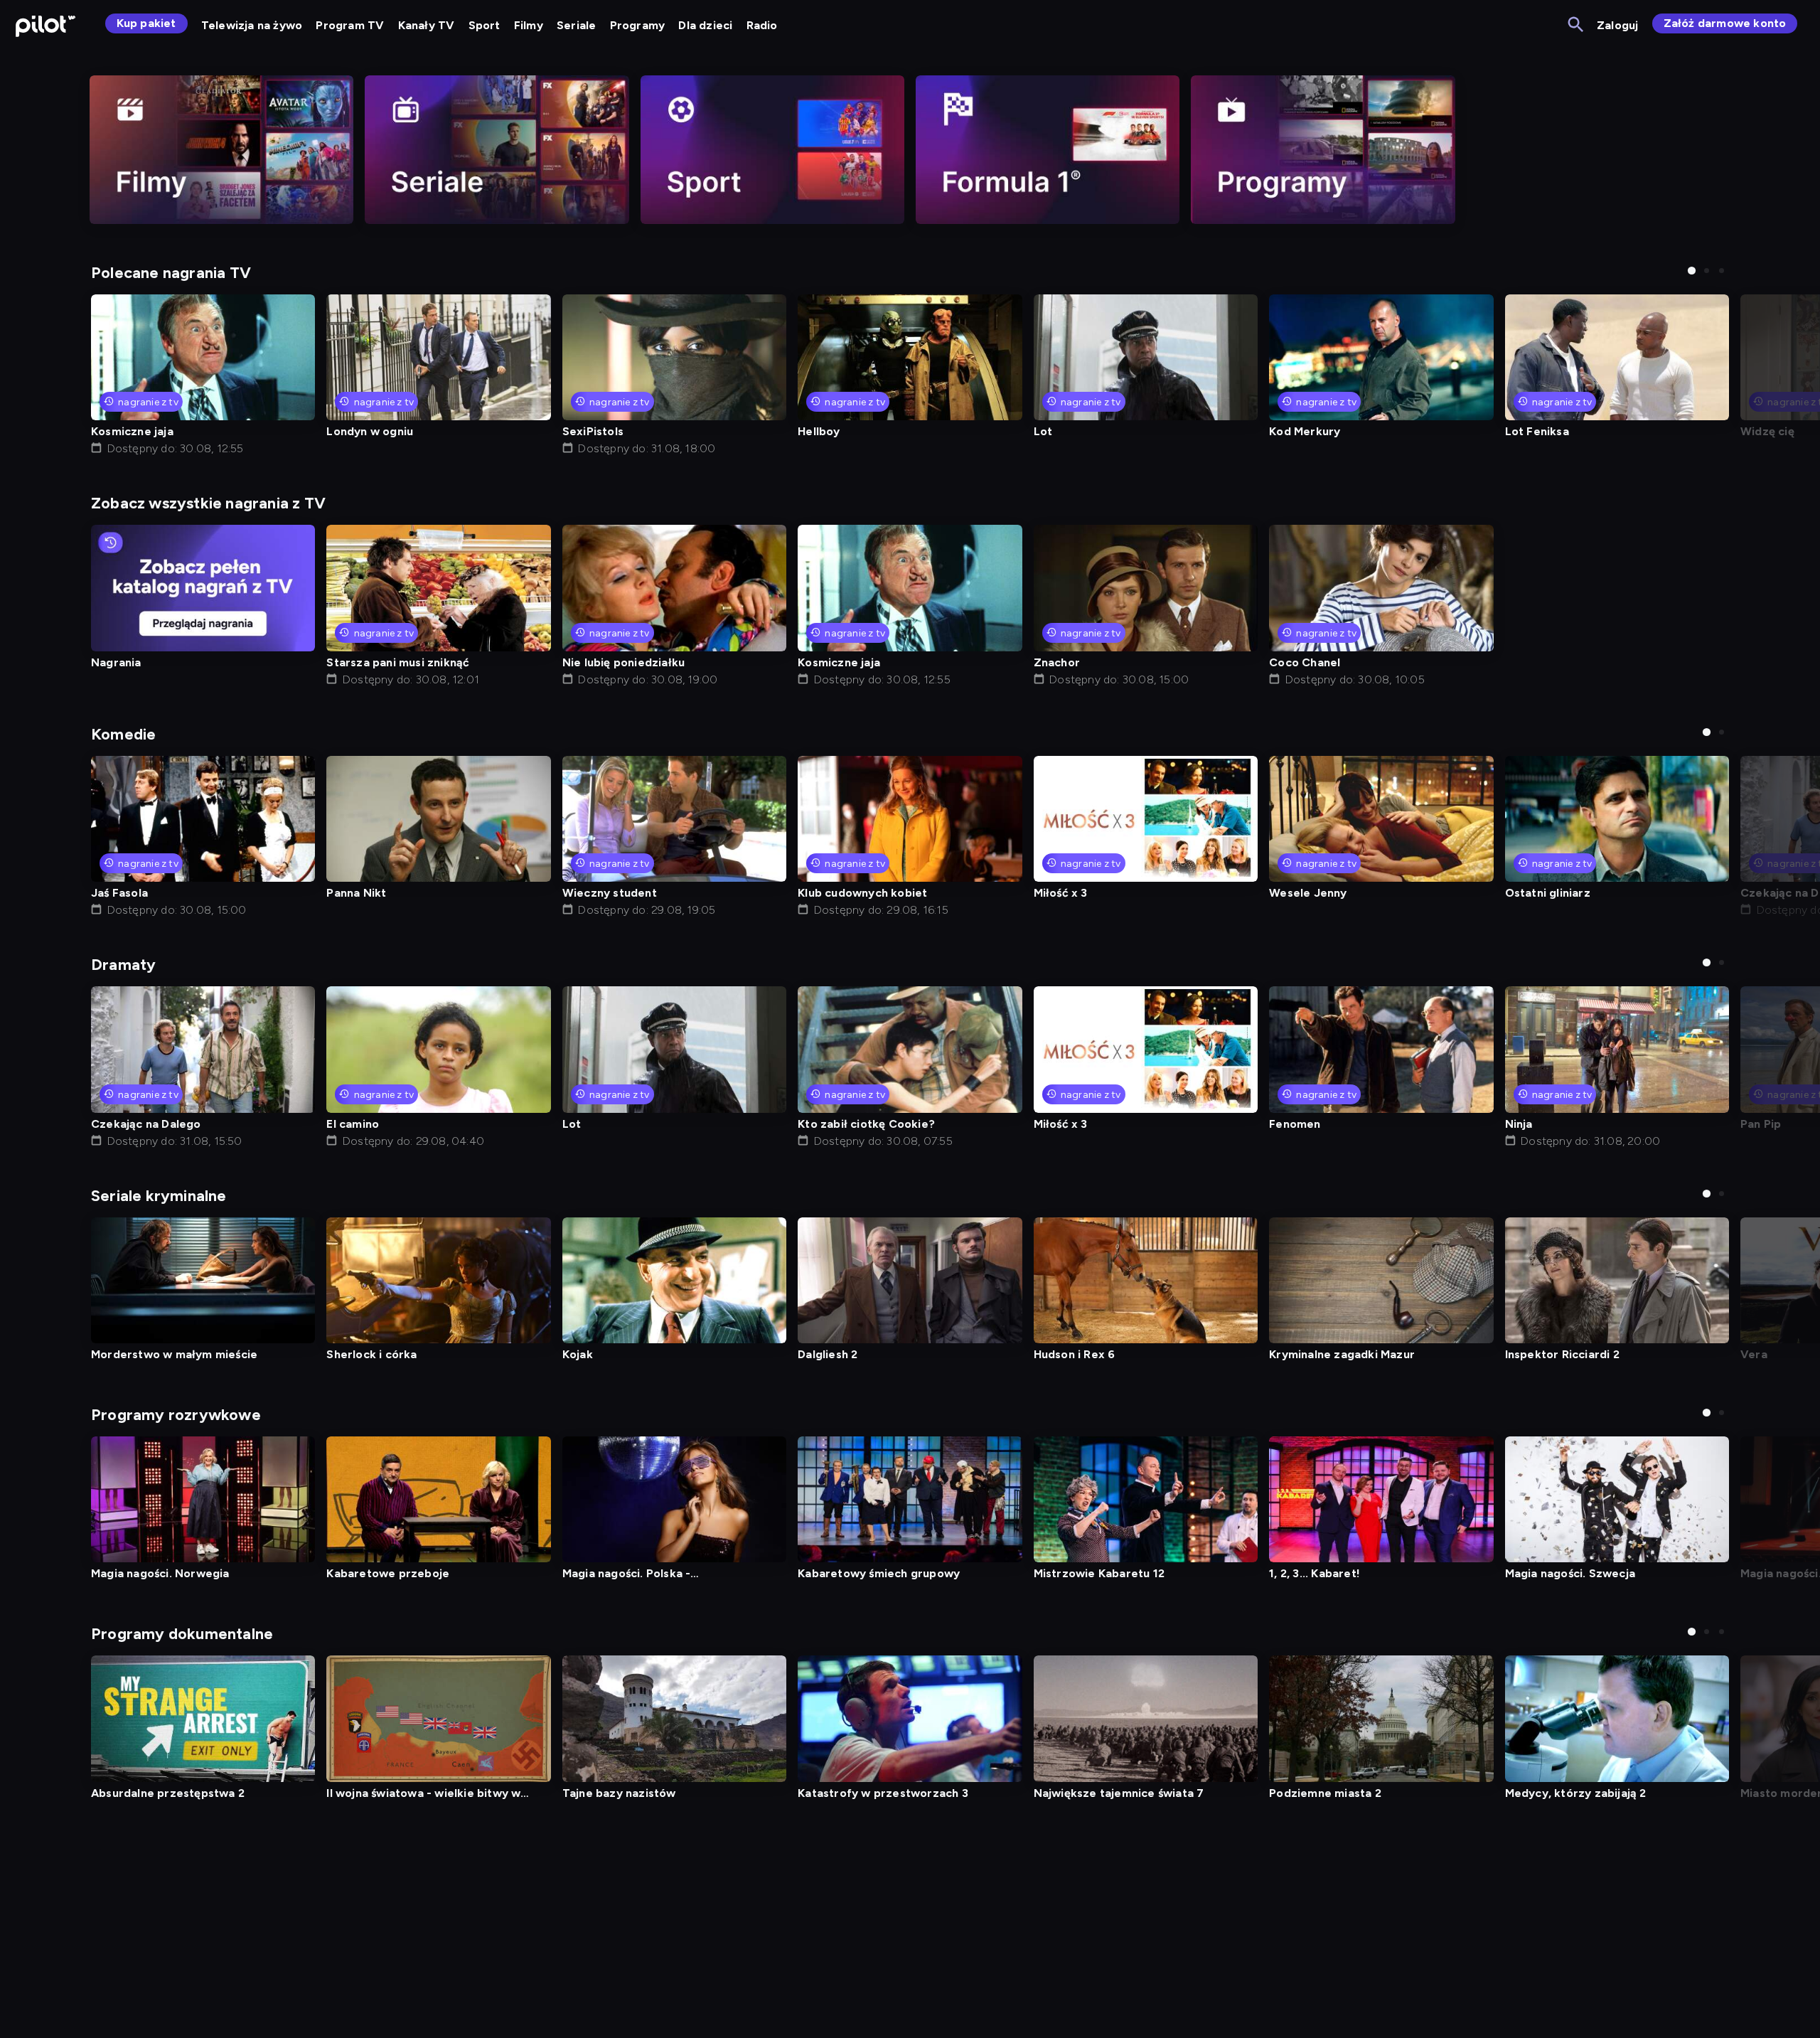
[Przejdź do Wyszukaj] (1577, 25)
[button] (1692, 271)
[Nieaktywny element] (221, 150)
